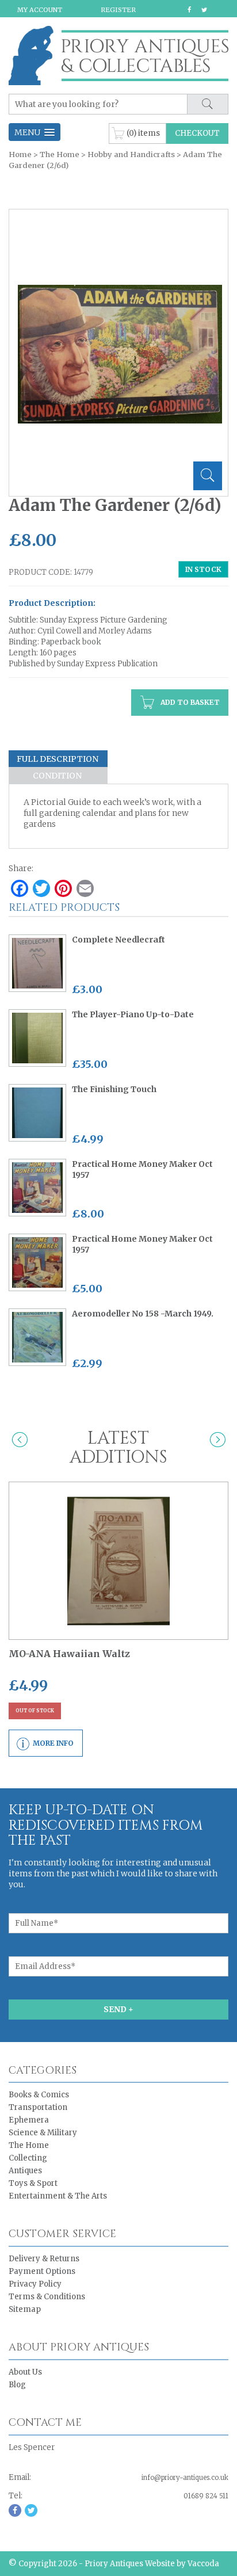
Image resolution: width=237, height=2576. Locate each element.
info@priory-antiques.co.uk (185, 2478)
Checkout (197, 133)
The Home (60, 154)
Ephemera (29, 2120)
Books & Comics (39, 2095)
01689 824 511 (206, 2496)
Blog (17, 2385)
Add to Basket (189, 702)
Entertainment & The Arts (58, 2196)
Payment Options (42, 2271)
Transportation (38, 2107)
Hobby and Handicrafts (131, 154)
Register (118, 10)
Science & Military (43, 2133)
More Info (53, 1743)
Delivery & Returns (44, 2259)
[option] (120, 354)
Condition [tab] (57, 776)
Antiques (25, 2171)
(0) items (143, 133)
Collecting (28, 2158)
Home (20, 154)
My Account (40, 10)
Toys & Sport (33, 2183)
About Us (25, 2372)
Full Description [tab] (58, 759)
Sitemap (25, 2309)
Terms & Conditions (47, 2297)
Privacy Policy (35, 2284)
